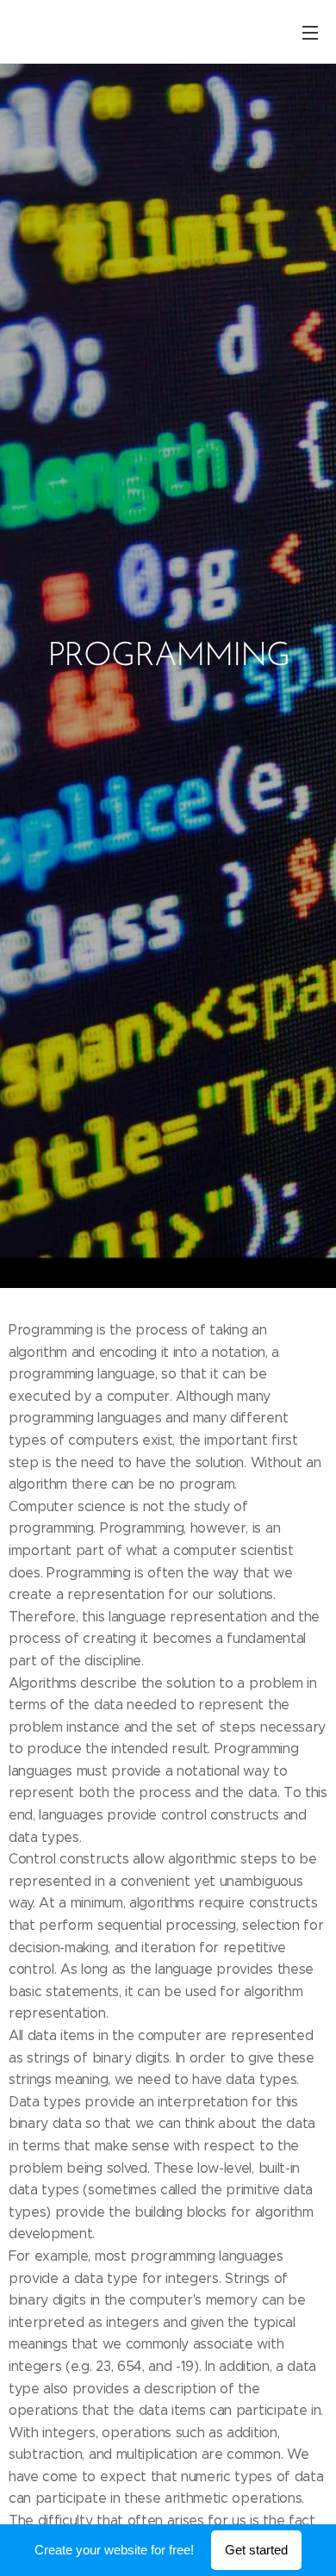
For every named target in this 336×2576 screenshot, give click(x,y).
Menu (310, 32)
